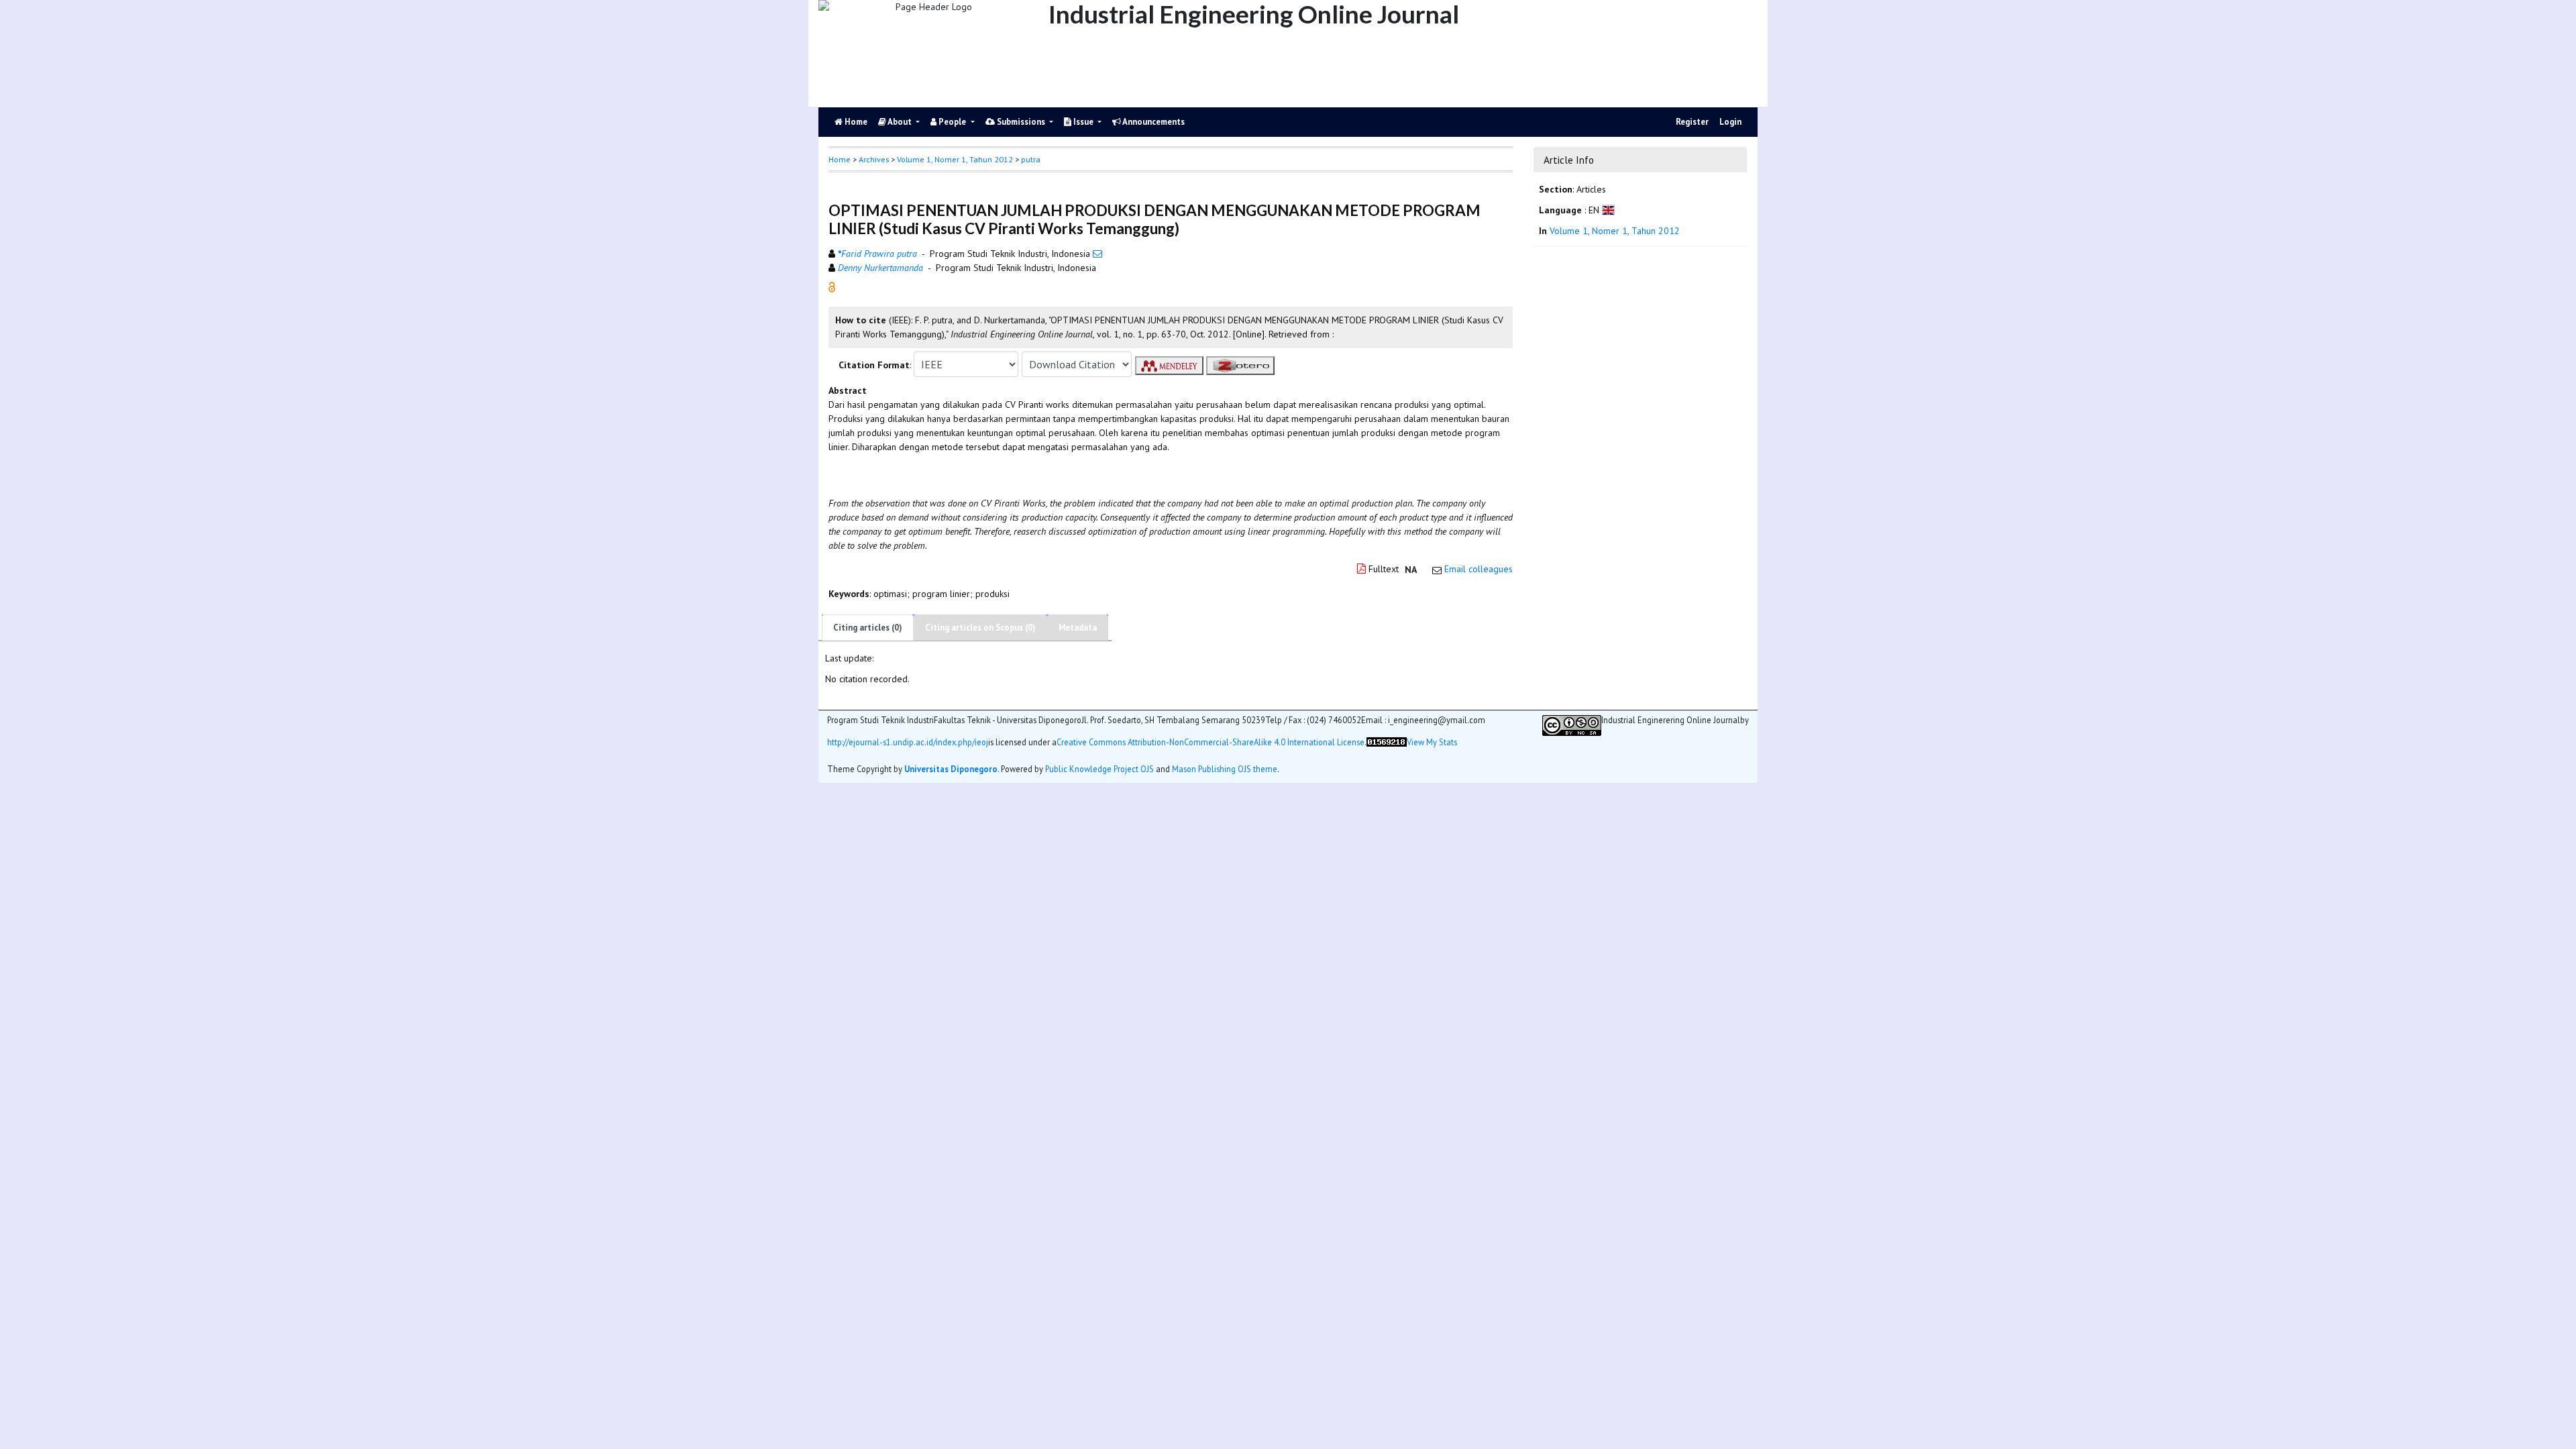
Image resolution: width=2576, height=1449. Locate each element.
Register (1692, 122)
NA (1411, 570)
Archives (874, 159)
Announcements (1153, 122)
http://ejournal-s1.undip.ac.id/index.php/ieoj (908, 742)
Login (1730, 122)
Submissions (1021, 122)
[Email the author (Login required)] (1097, 254)
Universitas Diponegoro (951, 769)
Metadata (1078, 628)
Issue (1083, 122)
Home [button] (840, 159)
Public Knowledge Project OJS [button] (1099, 769)
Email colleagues (1479, 569)
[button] (832, 286)
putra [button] (1031, 159)
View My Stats (1432, 742)
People (952, 122)
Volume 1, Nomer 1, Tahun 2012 (955, 159)
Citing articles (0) (868, 628)
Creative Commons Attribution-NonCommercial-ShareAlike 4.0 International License (1211, 742)
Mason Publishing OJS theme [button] (1225, 769)
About (900, 122)
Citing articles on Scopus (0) (980, 628)
